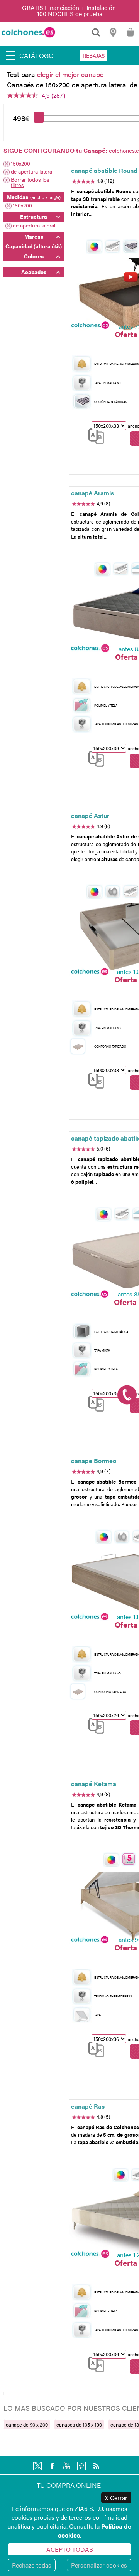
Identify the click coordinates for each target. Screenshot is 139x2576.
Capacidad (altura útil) (34, 246)
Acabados (34, 272)
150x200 (20, 164)
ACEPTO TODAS (70, 2549)
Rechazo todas (32, 2565)
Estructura (34, 216)
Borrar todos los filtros (30, 182)
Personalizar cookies (99, 2565)
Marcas (34, 236)
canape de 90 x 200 (27, 2425)
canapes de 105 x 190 (79, 2425)
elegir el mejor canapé (70, 74)
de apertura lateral (32, 172)
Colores (34, 256)
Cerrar (116, 2498)
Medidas (34, 197)
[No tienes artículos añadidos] (130, 36)
